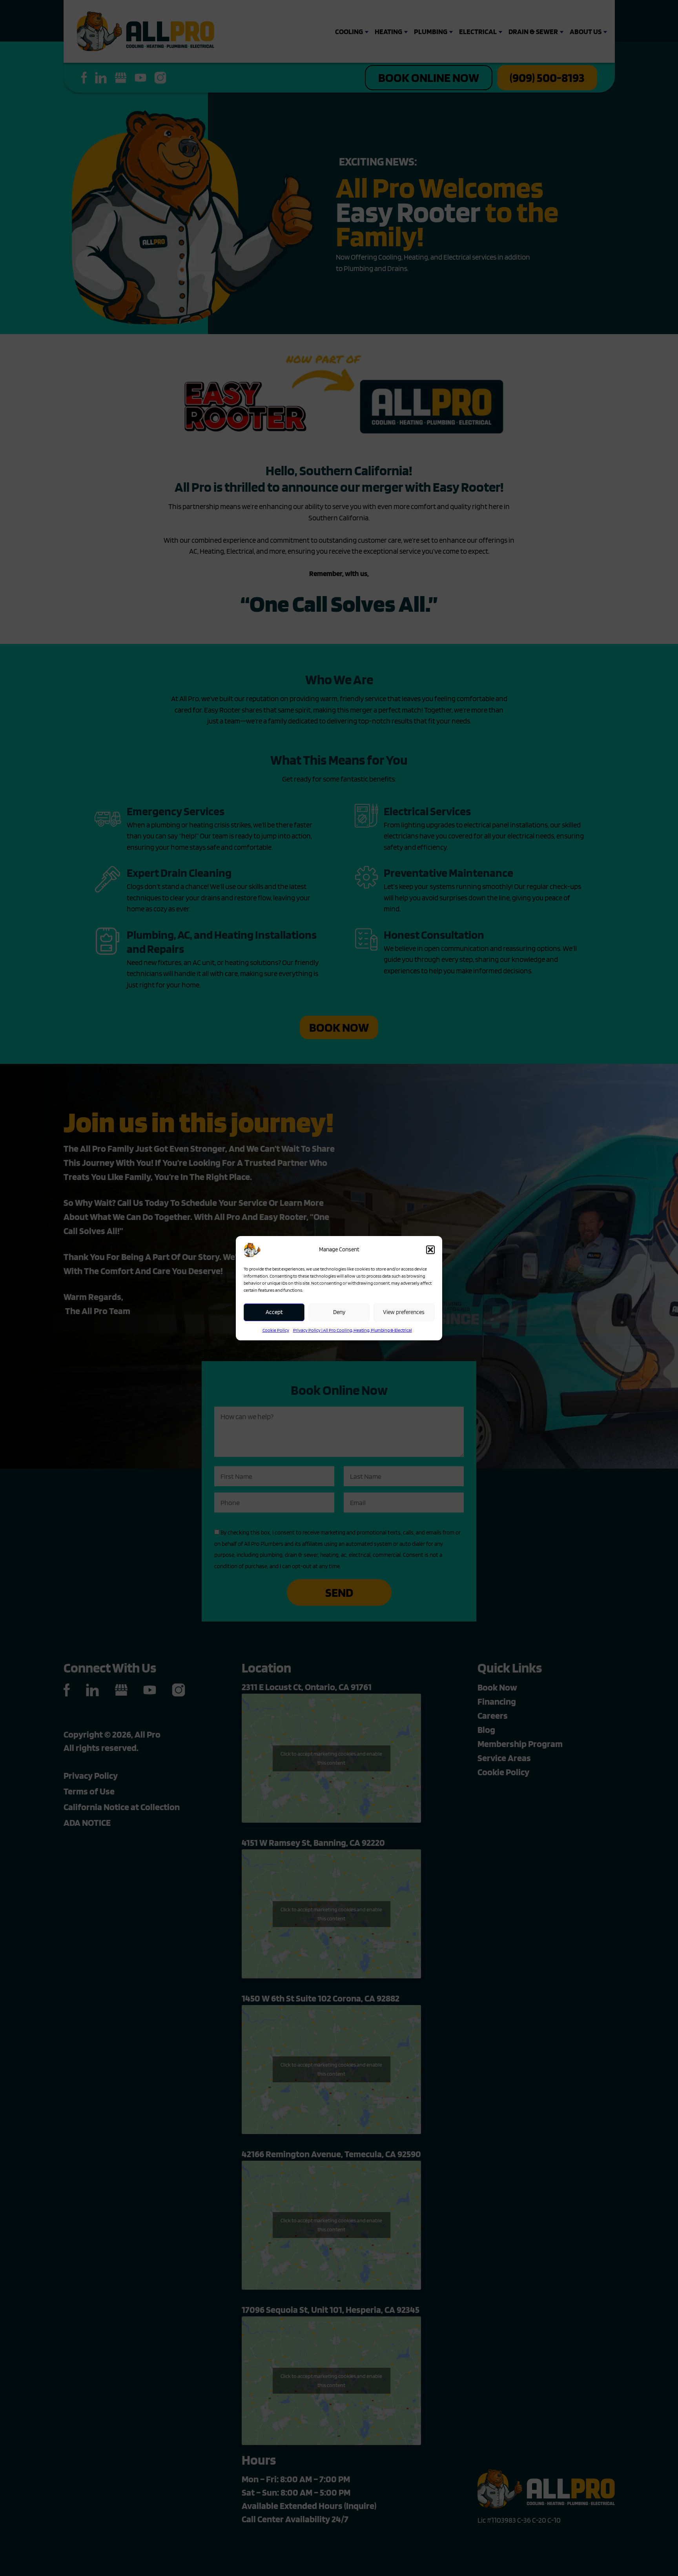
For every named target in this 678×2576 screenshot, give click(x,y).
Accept (274, 1312)
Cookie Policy (276, 1330)
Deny (339, 1312)
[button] (430, 1250)
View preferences (404, 1312)
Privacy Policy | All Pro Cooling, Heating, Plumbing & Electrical (353, 1330)
